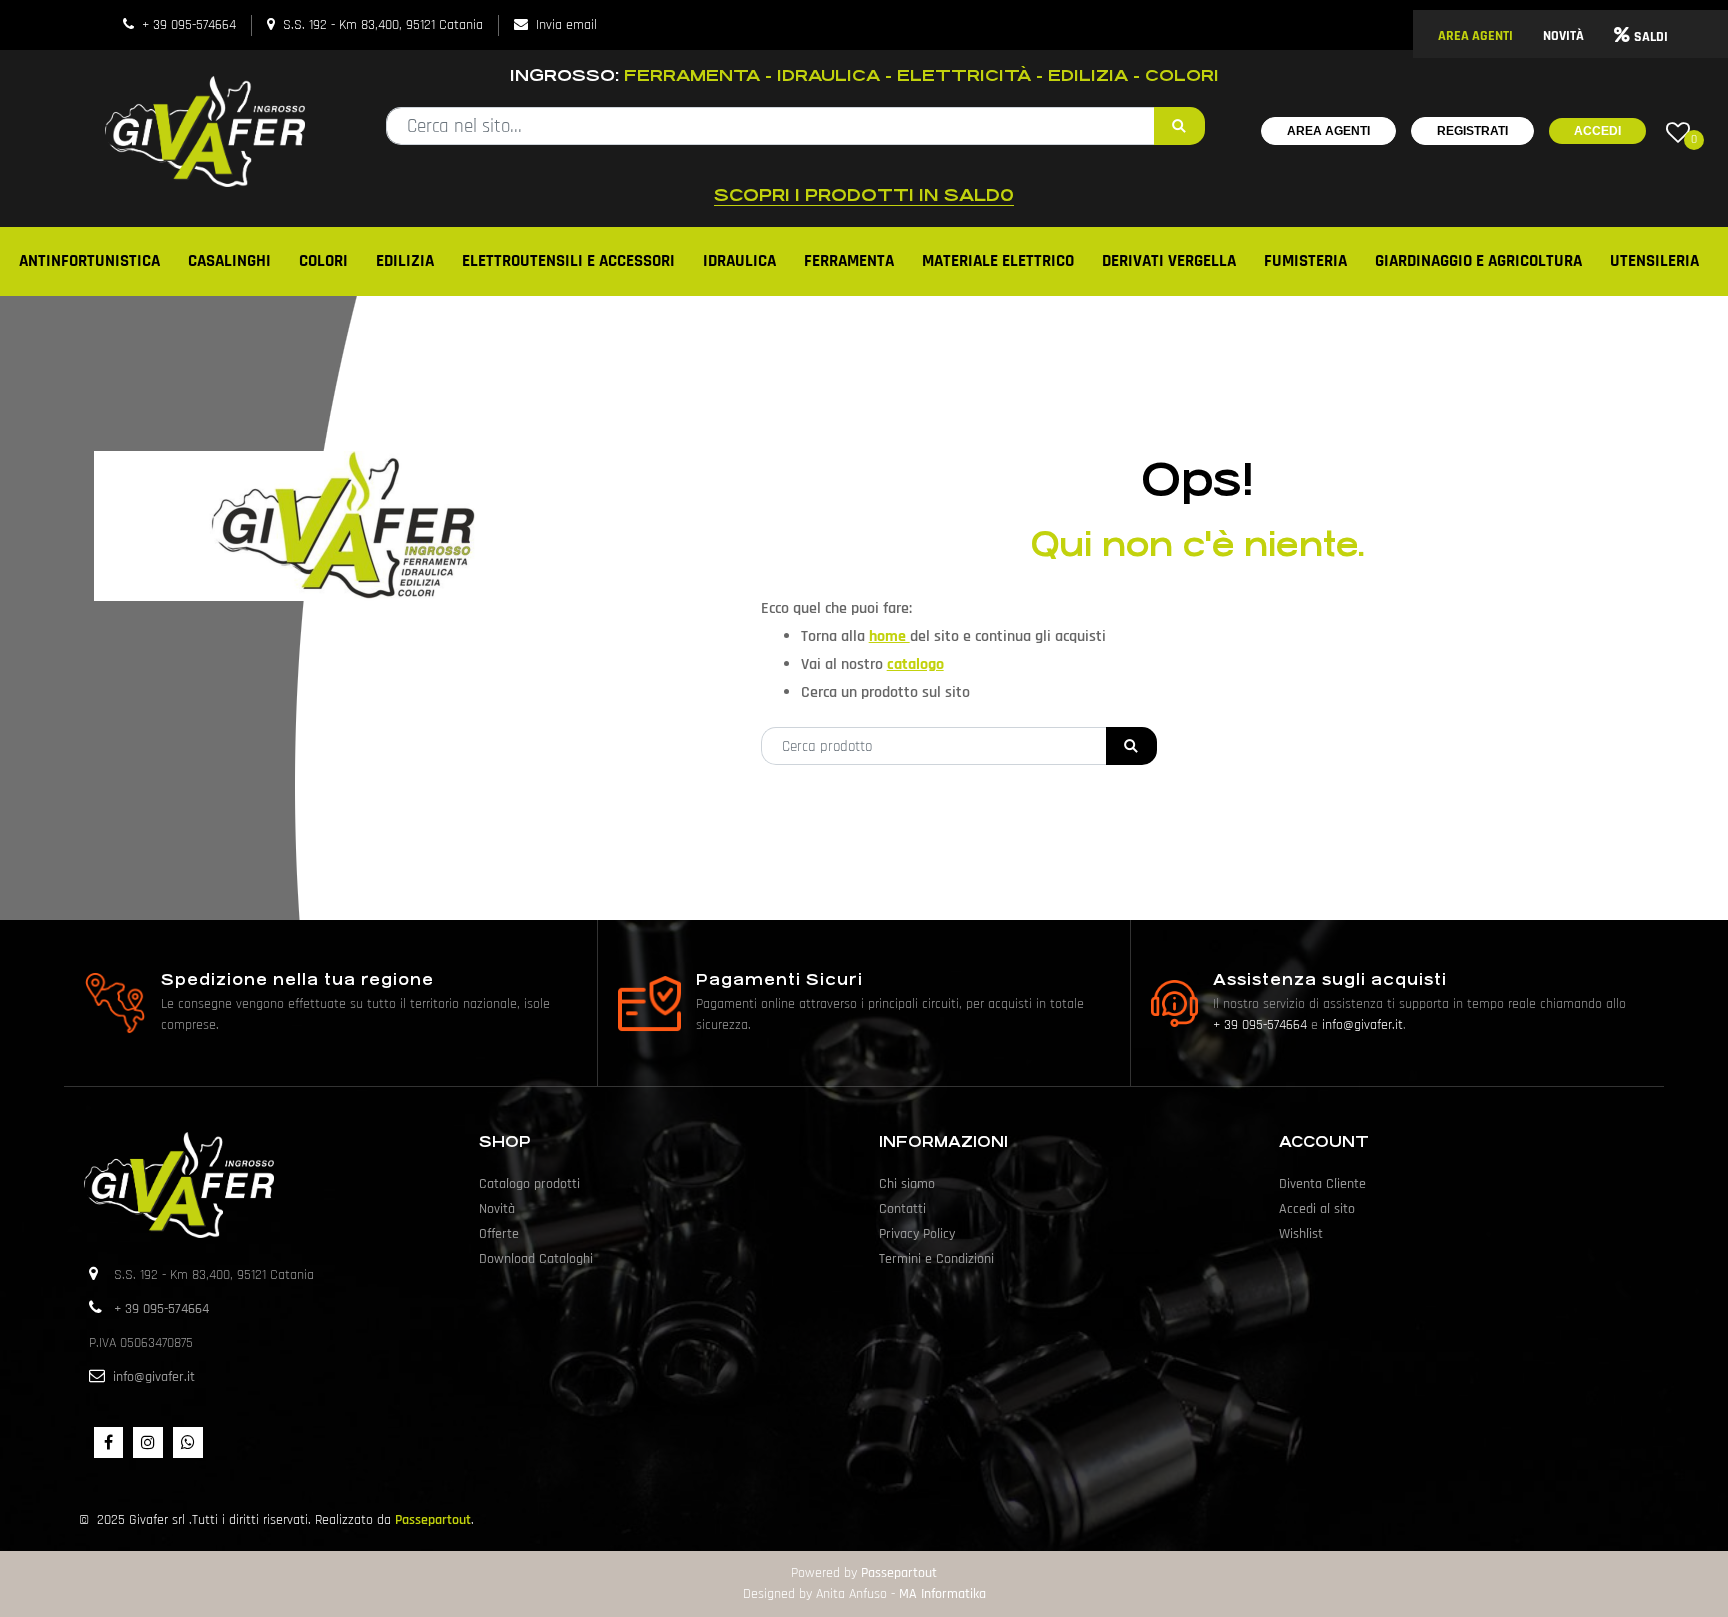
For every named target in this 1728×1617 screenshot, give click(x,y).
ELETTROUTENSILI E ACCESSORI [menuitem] (568, 261)
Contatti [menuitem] (902, 1209)
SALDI (1651, 37)
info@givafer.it (1362, 1025)
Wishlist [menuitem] (1301, 1234)
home (889, 636)
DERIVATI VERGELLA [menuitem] (1169, 261)
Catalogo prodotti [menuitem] (529, 1184)
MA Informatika (942, 1594)
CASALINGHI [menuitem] (229, 261)
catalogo (915, 664)
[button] (1179, 126)
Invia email (566, 25)
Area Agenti (1328, 131)
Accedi (1597, 131)
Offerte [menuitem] (499, 1234)
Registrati (1472, 131)
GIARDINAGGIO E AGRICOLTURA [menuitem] (1478, 261)
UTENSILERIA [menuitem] (1654, 261)
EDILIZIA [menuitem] (405, 261)
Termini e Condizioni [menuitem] (936, 1259)
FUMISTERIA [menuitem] (1305, 261)
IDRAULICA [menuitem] (739, 261)
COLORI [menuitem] (323, 261)
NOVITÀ (1563, 36)
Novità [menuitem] (497, 1209)
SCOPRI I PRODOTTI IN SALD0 (864, 195)
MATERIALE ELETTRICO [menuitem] (998, 261)
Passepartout (433, 1520)
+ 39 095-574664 (189, 25)
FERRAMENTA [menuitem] (849, 261)
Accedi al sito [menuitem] (1317, 1209)
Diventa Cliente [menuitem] (1322, 1184)
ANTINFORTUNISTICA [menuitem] (89, 261)
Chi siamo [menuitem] (907, 1184)
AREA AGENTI (1475, 36)
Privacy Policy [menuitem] (917, 1234)
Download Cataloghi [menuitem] (536, 1259)
